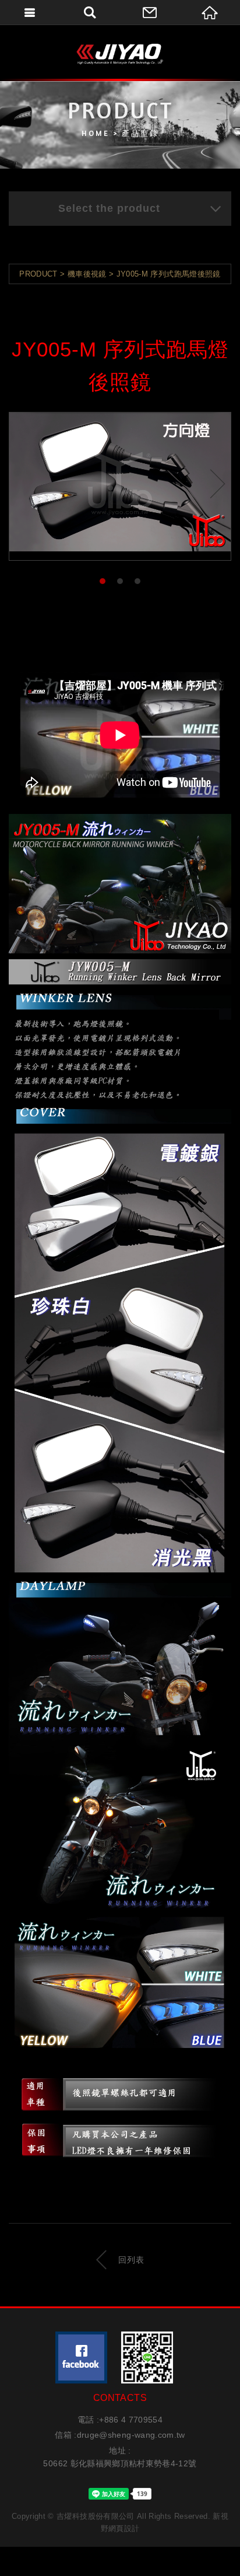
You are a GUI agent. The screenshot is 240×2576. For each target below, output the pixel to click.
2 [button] (120, 582)
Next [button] (218, 483)
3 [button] (138, 582)
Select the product (109, 208)
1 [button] (103, 582)
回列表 (131, 2260)
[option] (120, 482)
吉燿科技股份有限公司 (120, 54)
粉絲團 (81, 2357)
